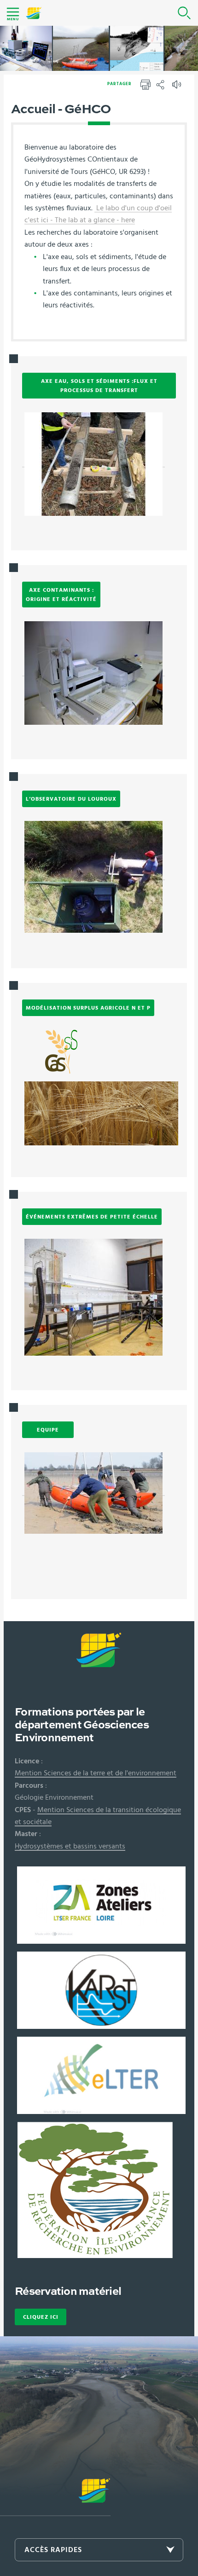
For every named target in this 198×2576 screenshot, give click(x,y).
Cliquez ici (41, 2317)
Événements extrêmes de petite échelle (92, 1217)
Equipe (48, 1430)
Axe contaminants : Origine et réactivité (61, 595)
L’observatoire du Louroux (71, 799)
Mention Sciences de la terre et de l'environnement (96, 1773)
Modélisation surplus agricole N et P (88, 1008)
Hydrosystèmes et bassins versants (70, 1846)
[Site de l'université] (55, 2497)
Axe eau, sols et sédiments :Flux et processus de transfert (99, 386)
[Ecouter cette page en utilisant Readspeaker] (178, 87)
